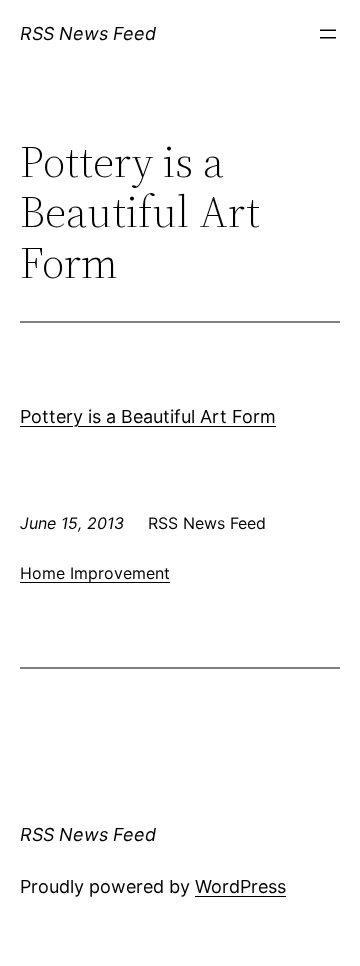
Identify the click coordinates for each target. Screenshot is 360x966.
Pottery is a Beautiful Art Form (148, 416)
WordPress (240, 886)
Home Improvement (95, 573)
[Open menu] (328, 34)
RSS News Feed (88, 33)
